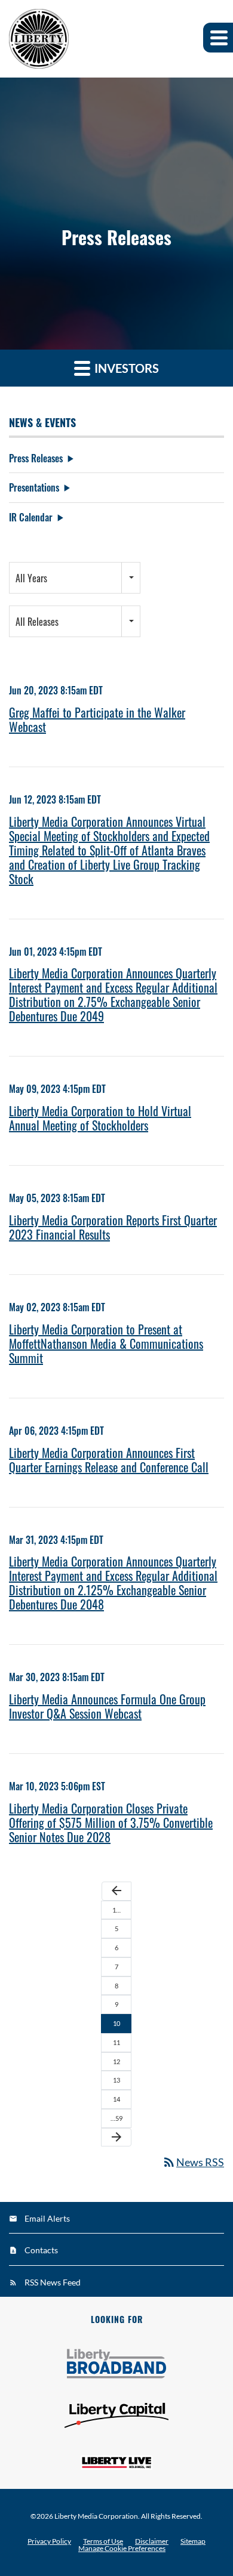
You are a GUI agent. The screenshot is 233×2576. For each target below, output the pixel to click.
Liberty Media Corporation (96, 2516)
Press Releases (36, 458)
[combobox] (75, 578)
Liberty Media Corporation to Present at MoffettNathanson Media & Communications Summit (106, 1343)
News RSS (193, 2162)
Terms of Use (103, 2541)
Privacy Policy (49, 2541)
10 (116, 2023)
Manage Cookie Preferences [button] (122, 2549)
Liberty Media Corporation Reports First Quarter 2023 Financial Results (113, 1227)
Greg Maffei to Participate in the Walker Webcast (97, 719)
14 (116, 2099)
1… (116, 1910)
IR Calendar (31, 517)
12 (116, 2061)
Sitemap (193, 2541)
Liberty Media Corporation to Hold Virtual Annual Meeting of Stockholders (100, 1118)
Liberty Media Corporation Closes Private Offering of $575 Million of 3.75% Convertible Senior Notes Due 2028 (111, 1823)
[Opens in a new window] (117, 2364)
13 (116, 2080)
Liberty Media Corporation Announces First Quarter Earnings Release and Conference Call (109, 1460)
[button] (218, 38)
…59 (116, 2118)
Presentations (34, 487)
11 (116, 2042)
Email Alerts (47, 2218)
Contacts (41, 2250)
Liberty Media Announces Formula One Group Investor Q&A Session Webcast (107, 1706)
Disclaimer (152, 2541)
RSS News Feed (53, 2282)
